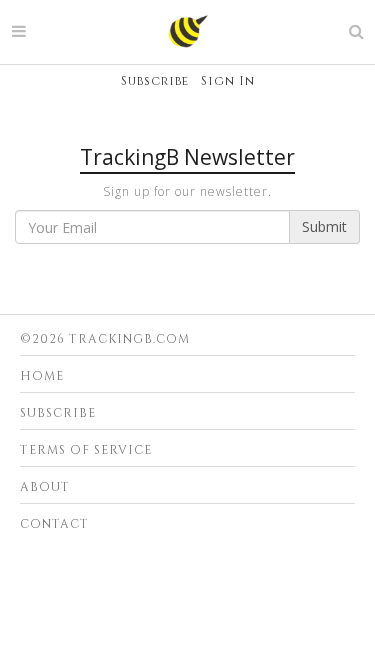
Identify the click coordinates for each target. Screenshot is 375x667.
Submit (324, 226)
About (45, 487)
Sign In (228, 81)
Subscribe (155, 81)
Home (42, 376)
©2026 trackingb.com (105, 339)
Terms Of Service (86, 450)
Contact (54, 524)
